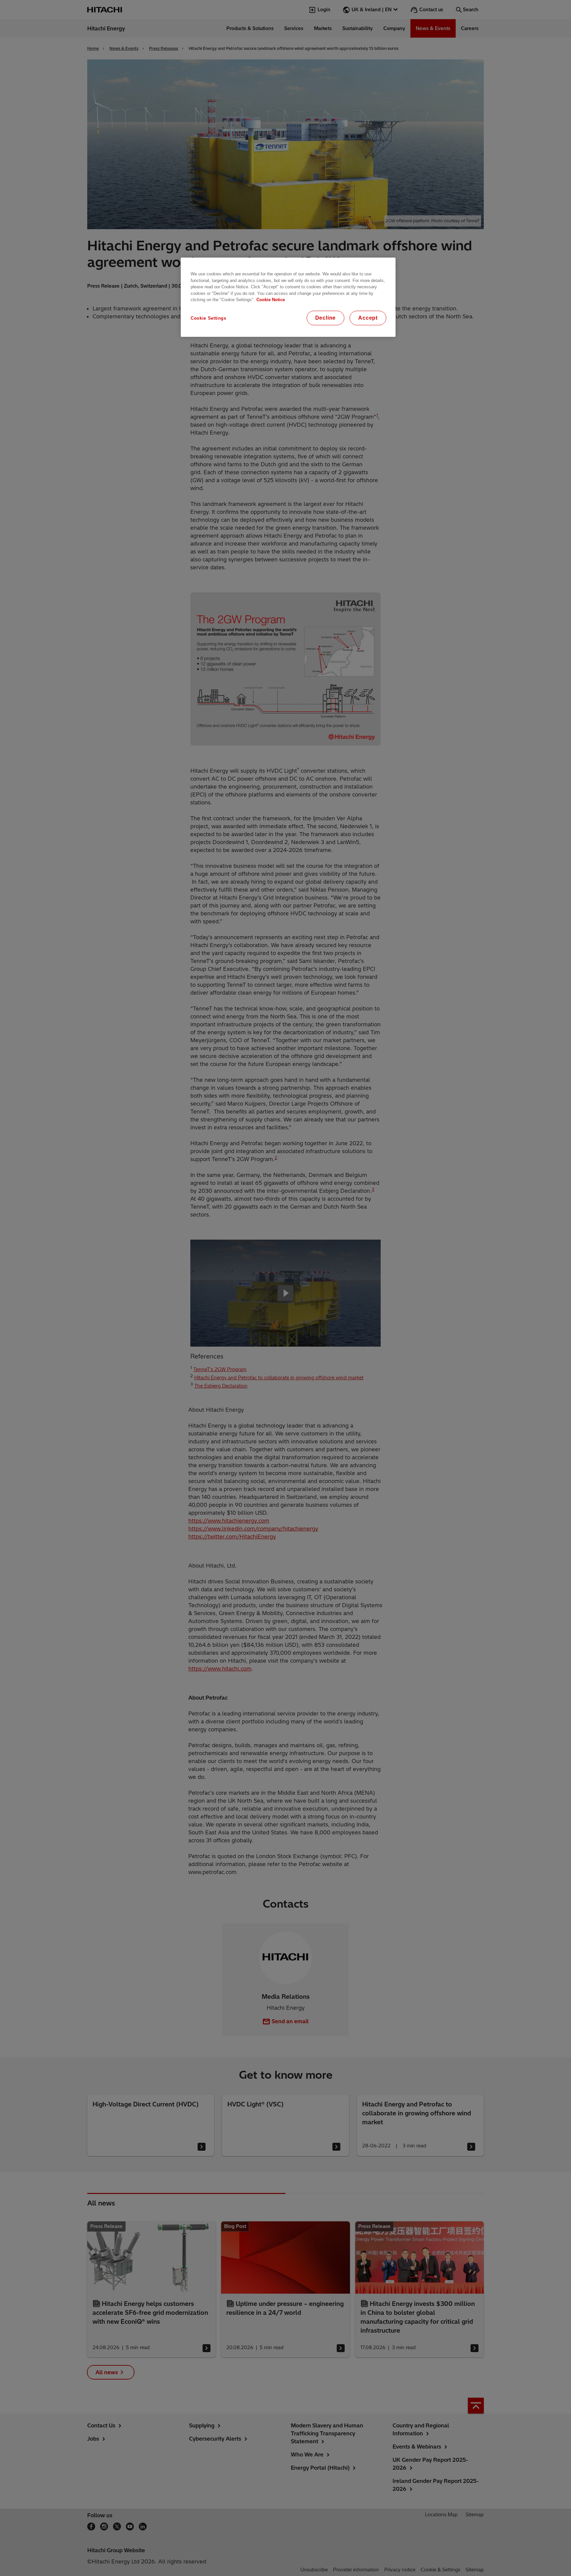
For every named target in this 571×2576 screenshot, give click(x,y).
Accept (368, 318)
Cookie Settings (209, 318)
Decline (326, 318)
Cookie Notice (271, 300)
